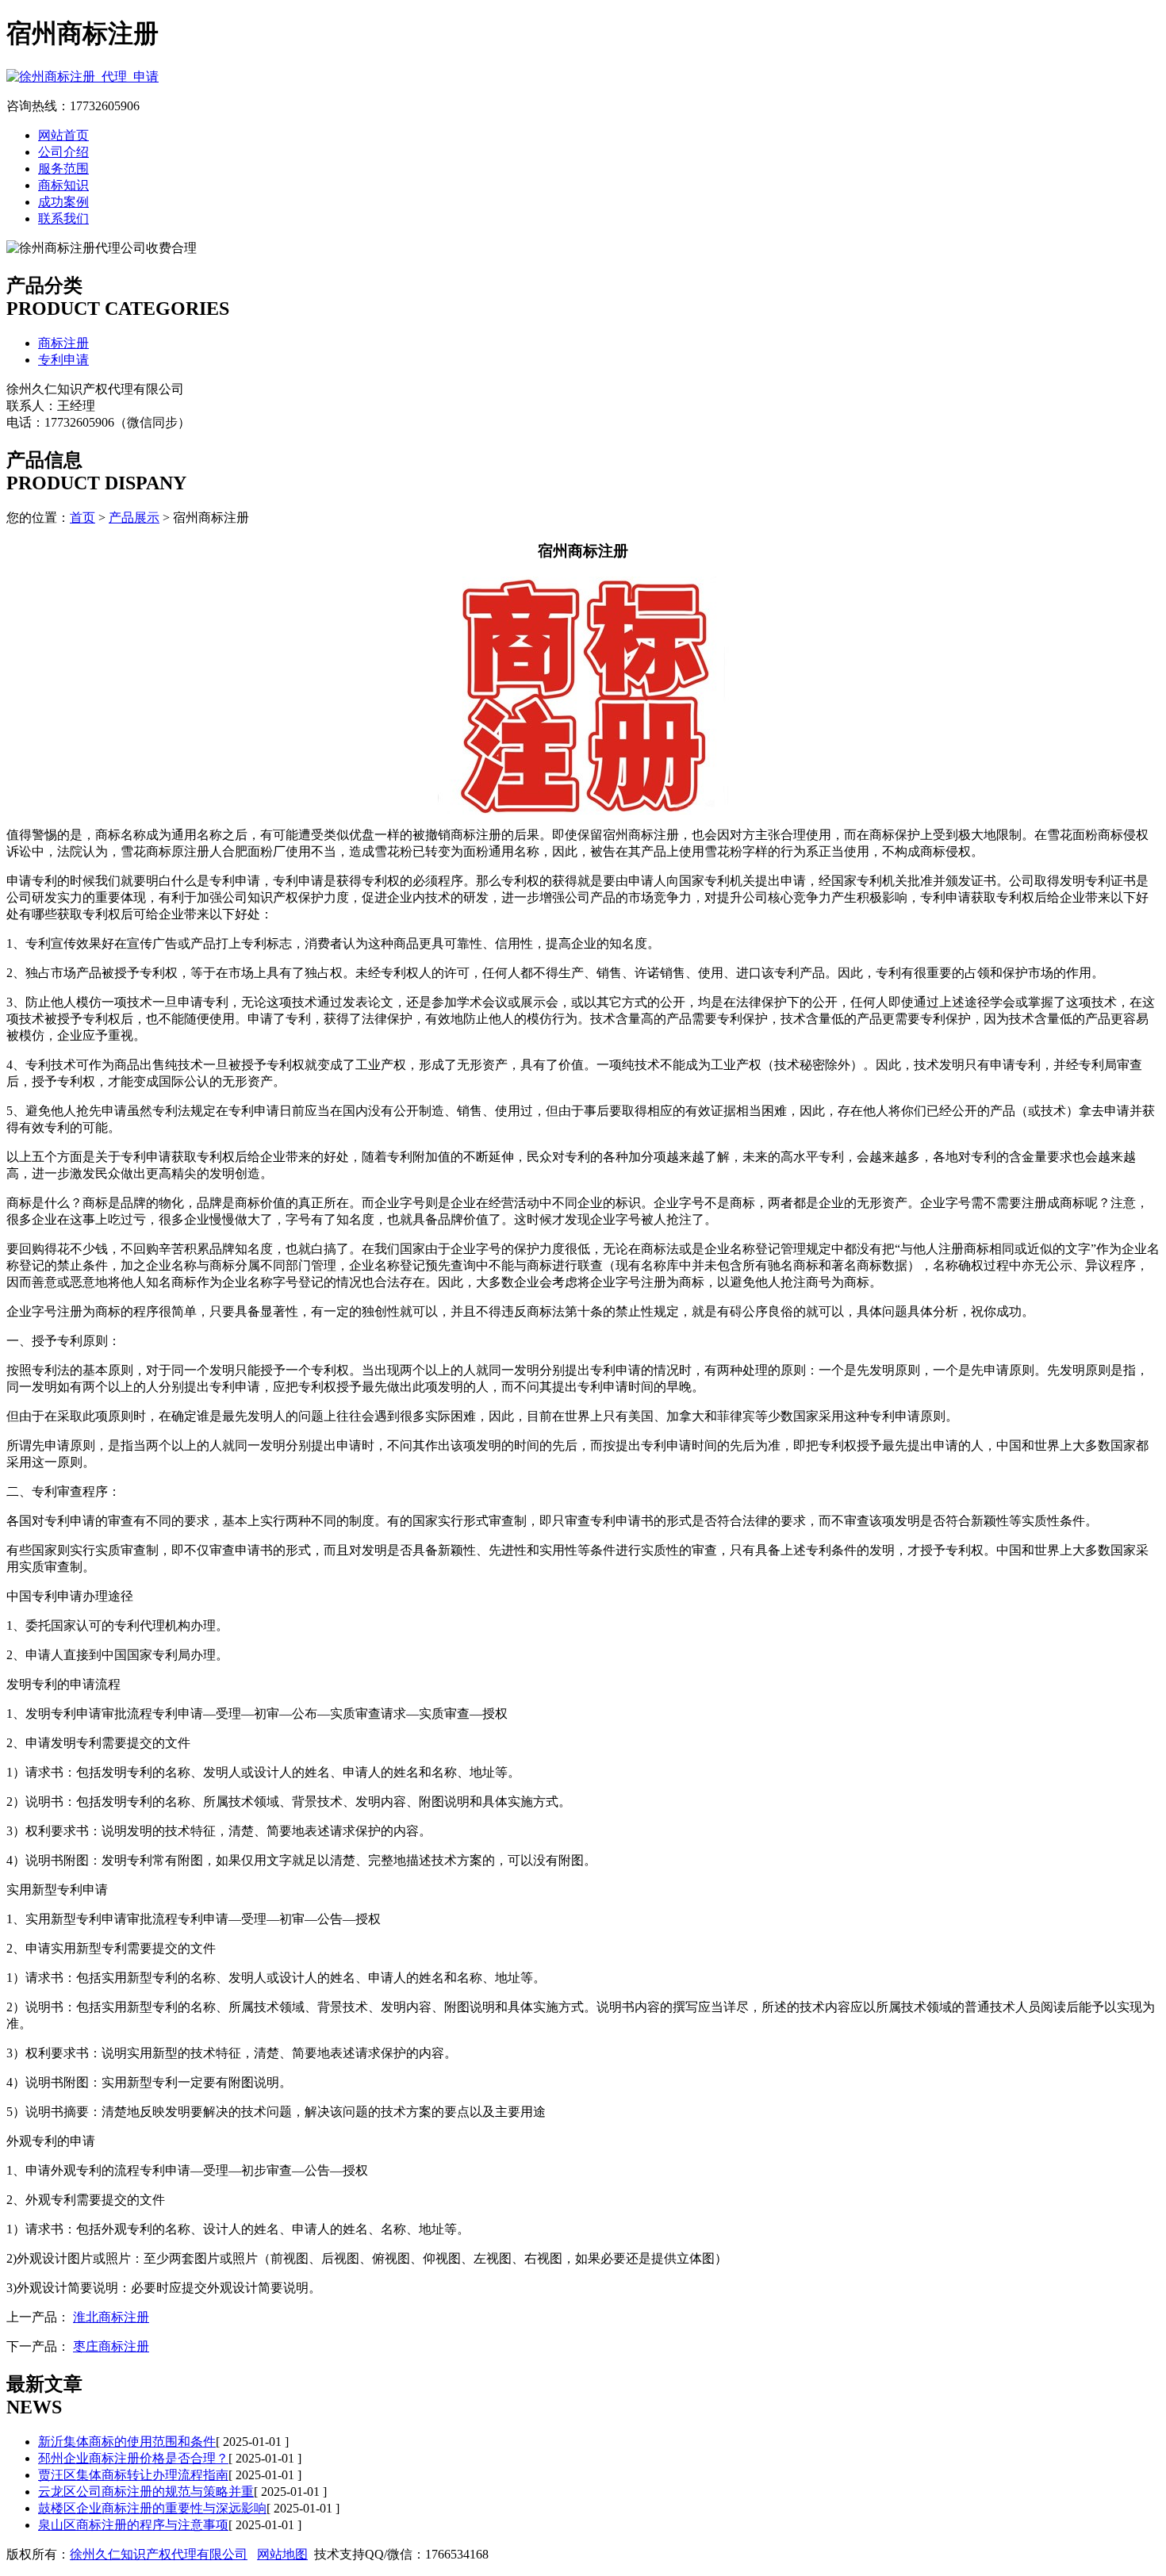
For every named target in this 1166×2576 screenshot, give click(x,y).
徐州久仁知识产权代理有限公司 (159, 2554)
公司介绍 (63, 152)
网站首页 (63, 135)
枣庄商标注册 (111, 2346)
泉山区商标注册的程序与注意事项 (133, 2525)
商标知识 (63, 185)
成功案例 (63, 202)
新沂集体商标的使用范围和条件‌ (127, 2442)
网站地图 (282, 2554)
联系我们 (63, 218)
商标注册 (63, 343)
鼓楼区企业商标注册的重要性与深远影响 (152, 2508)
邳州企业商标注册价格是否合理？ (133, 2458)
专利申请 (63, 360)
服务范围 (63, 169)
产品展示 (134, 517)
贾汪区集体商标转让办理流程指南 (133, 2475)
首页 (82, 517)
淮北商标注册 (111, 2317)
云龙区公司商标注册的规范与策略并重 (146, 2492)
